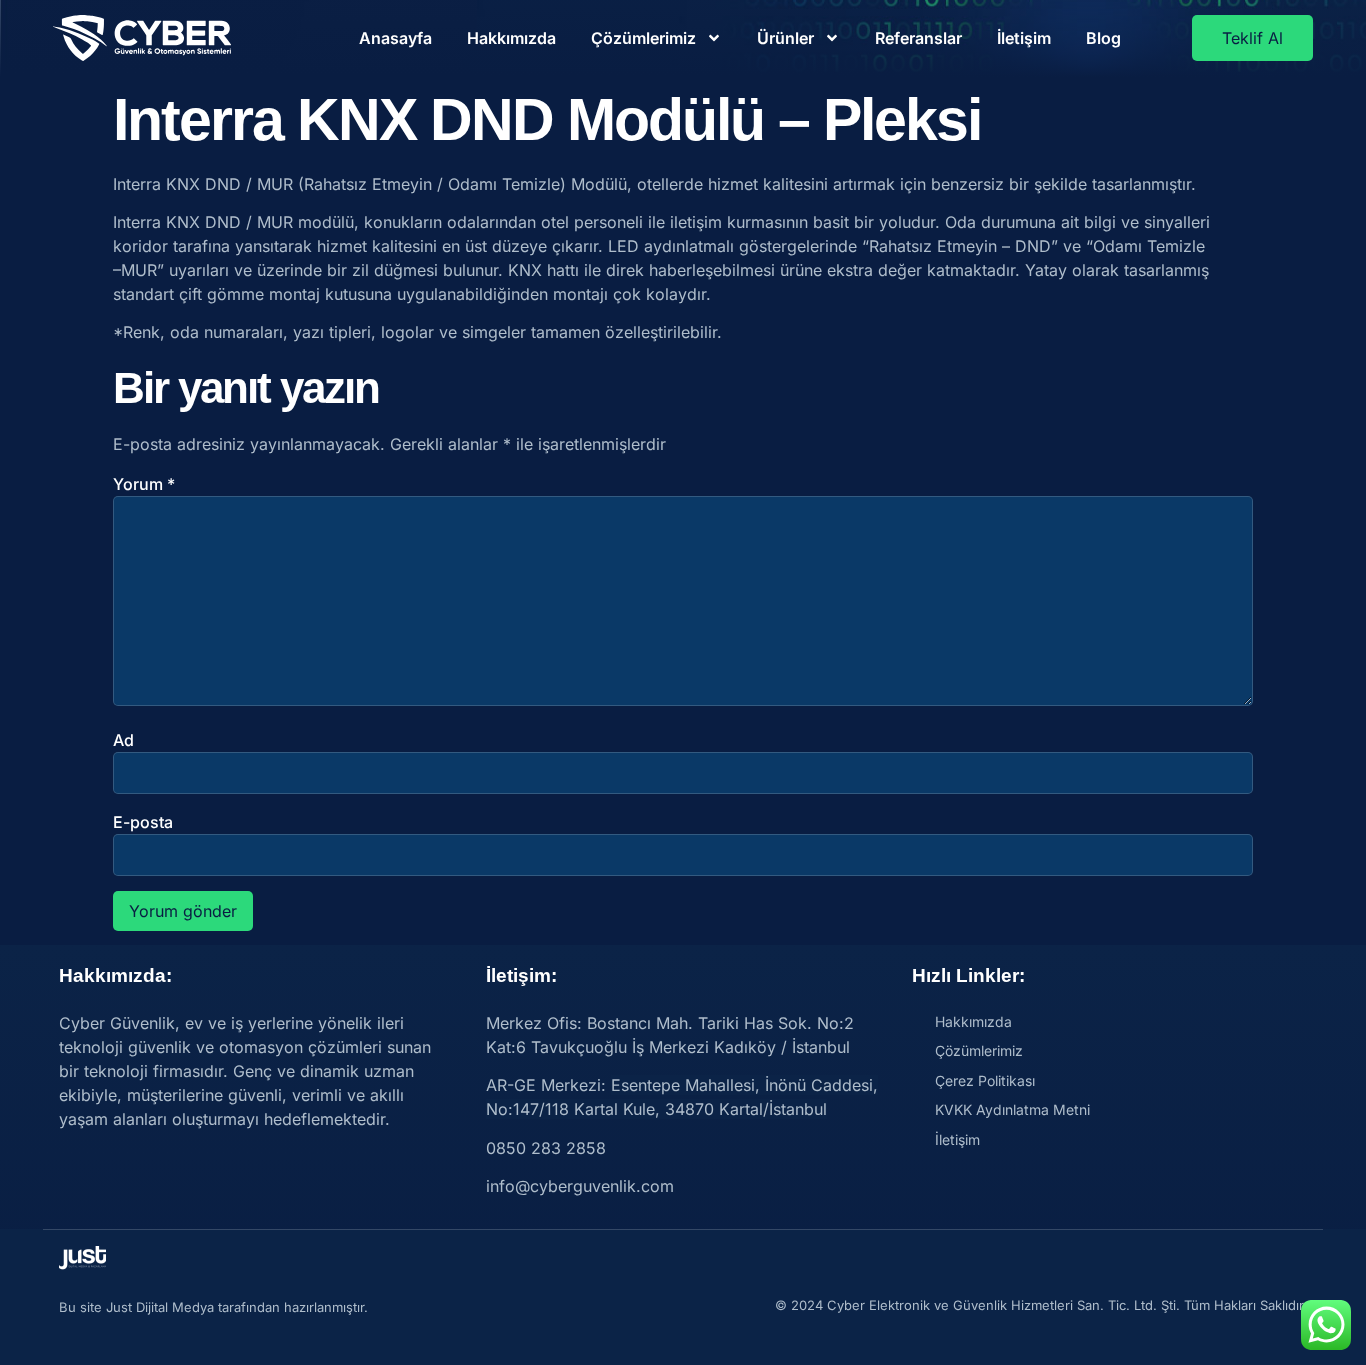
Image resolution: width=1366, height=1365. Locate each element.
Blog (1103, 38)
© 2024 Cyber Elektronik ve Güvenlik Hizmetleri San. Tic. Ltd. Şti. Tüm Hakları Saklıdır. (1041, 1305)
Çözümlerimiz (643, 38)
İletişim (1024, 38)
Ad (123, 740)
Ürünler (785, 38)
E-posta (143, 822)
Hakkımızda (511, 38)
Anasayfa (395, 38)
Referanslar (918, 38)
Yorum (144, 484)
